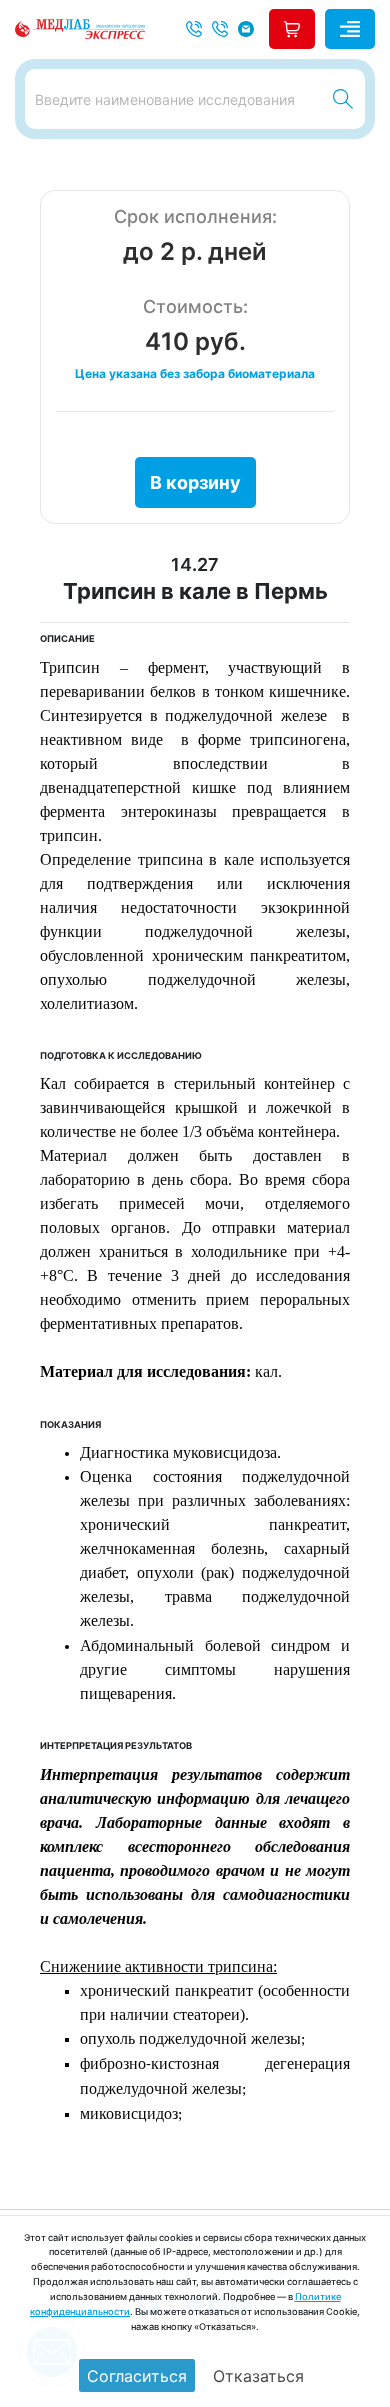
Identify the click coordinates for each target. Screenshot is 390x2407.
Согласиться (137, 2376)
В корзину (195, 482)
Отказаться (258, 2376)
